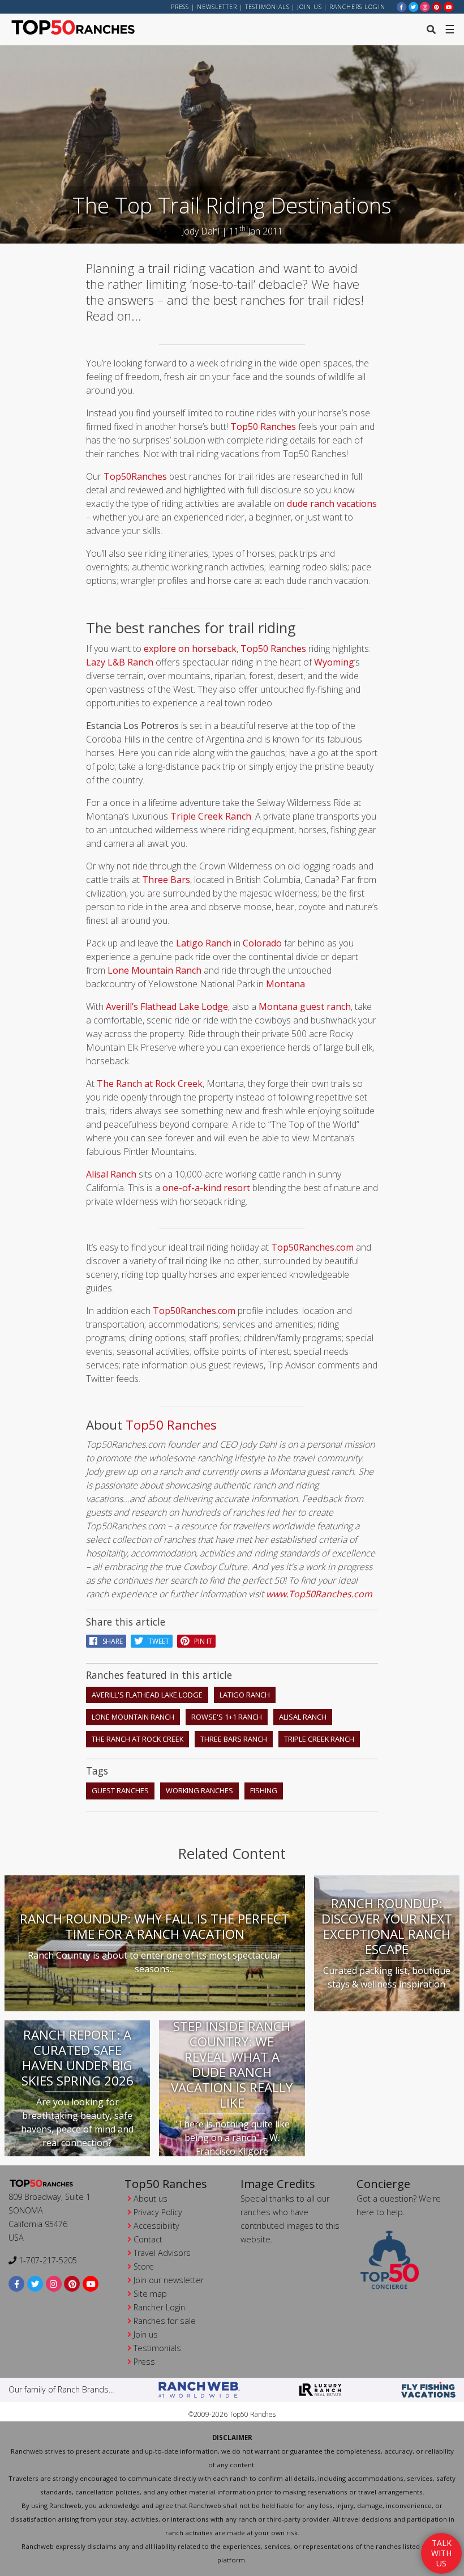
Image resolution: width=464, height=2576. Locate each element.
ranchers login (357, 7)
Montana (285, 984)
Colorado (262, 943)
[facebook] (402, 7)
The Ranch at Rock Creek (150, 1084)
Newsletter (217, 7)
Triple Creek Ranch (211, 816)
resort (236, 1188)
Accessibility (156, 2226)
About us (151, 2198)
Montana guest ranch (305, 1006)
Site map (150, 2294)
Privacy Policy (158, 2212)
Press (180, 7)
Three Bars (166, 880)
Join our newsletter (169, 2280)
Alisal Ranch (111, 1174)
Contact (148, 2239)
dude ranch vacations (332, 504)
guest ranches (120, 1790)
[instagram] (425, 7)
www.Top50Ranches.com (319, 1594)
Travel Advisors (162, 2253)
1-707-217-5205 (47, 2260)
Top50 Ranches (263, 427)
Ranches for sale (165, 2321)
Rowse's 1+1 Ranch (227, 1717)
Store (144, 2266)
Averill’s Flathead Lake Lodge (167, 1006)
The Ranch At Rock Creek (138, 1739)
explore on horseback (190, 649)
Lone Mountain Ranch (154, 970)
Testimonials (267, 7)
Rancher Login (159, 2307)
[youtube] (449, 7)
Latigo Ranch (204, 943)
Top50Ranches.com (312, 1247)
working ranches (199, 1790)
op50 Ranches (175, 1425)
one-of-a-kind (192, 1188)
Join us (309, 7)
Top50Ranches (135, 476)
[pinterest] (437, 7)
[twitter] (414, 7)
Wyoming (334, 662)
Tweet (156, 1641)
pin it (201, 1641)
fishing (264, 1790)
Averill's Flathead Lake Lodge (147, 1695)
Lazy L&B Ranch (120, 662)
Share (110, 1641)
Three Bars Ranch (234, 1739)
